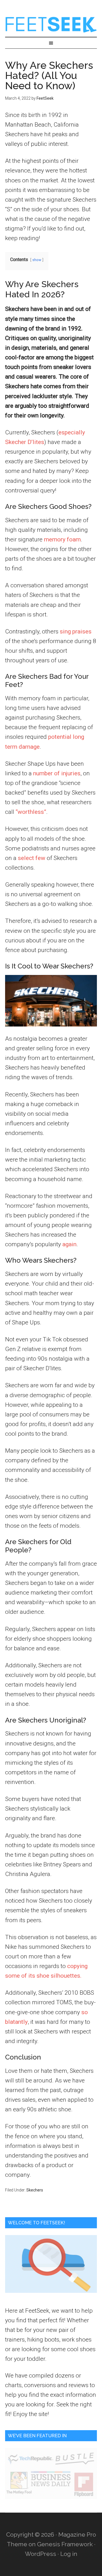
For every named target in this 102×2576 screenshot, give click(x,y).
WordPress (41, 2554)
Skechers (35, 2190)
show (37, 260)
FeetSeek (51, 24)
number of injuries (57, 773)
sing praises (76, 631)
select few (32, 858)
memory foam (62, 539)
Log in (69, 2554)
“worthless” (31, 812)
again (69, 1244)
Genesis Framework (65, 2544)
